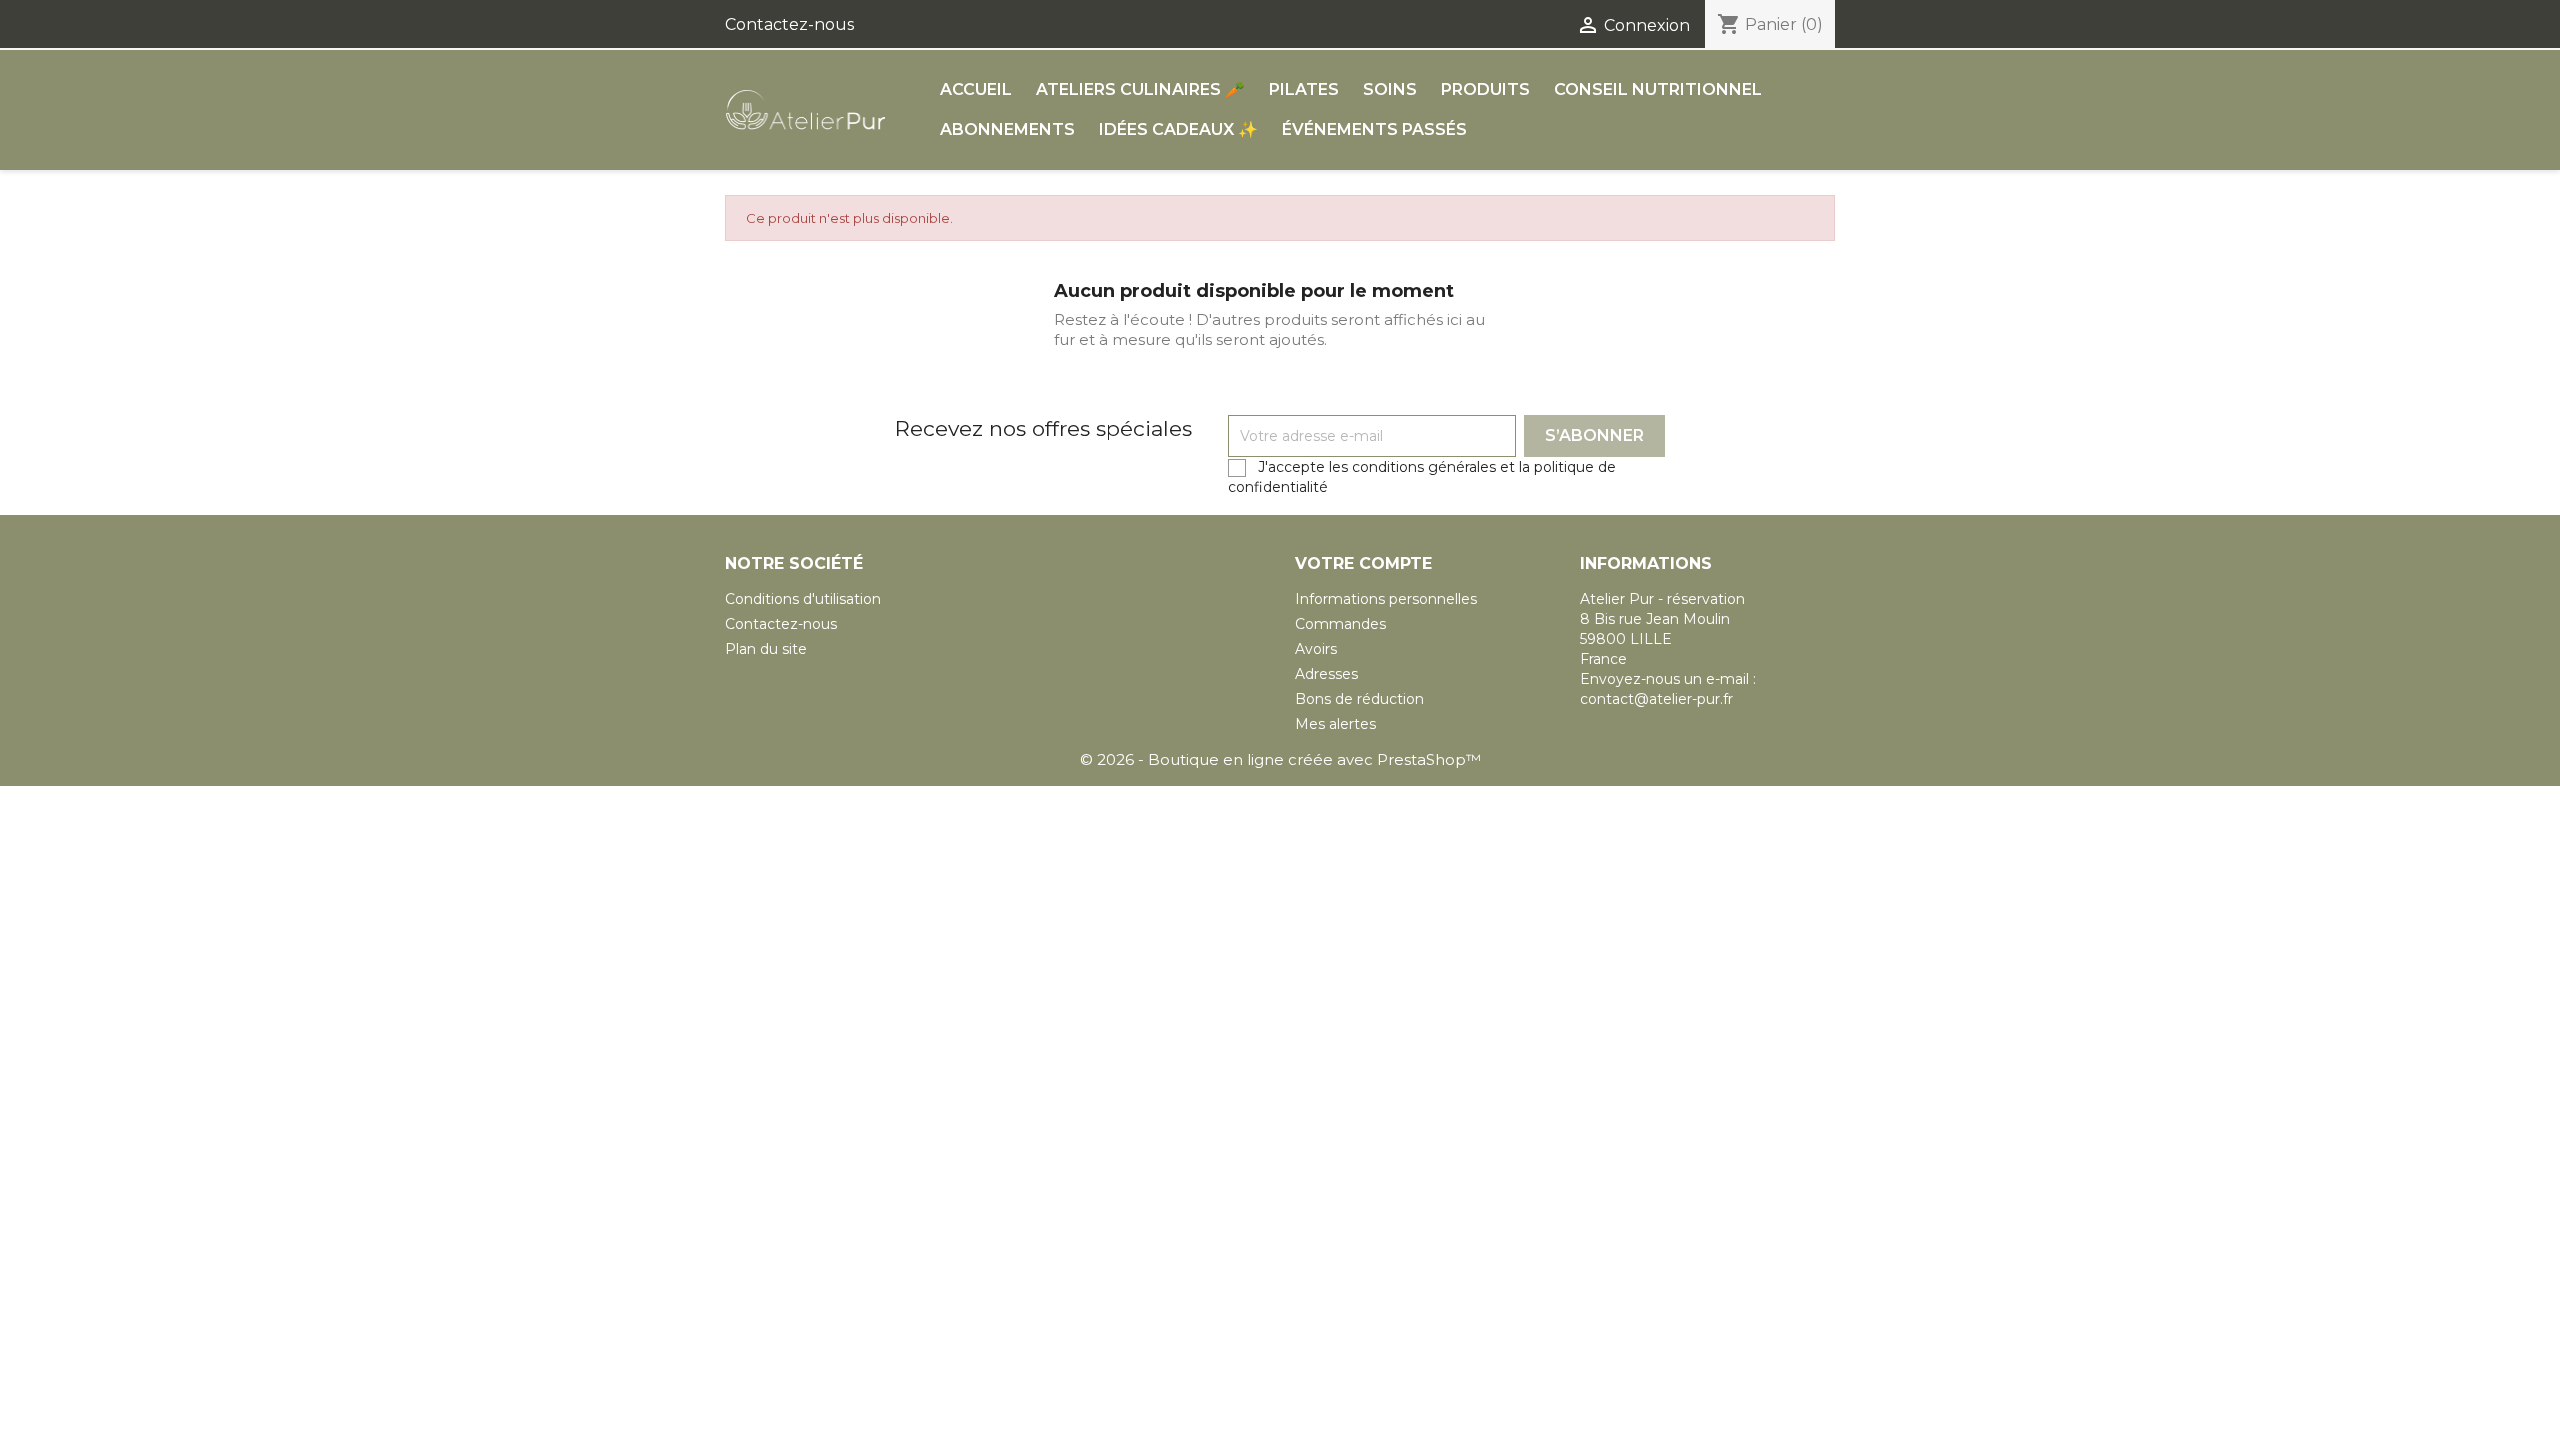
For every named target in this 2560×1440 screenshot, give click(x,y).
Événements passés (1374, 129)
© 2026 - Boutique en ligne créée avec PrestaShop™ (1280, 759)
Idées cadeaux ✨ (1178, 129)
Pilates (1304, 89)
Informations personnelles (1386, 599)
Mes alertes (1335, 724)
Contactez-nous (789, 24)
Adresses (1326, 674)
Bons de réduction (1359, 699)
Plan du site (766, 649)
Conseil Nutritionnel (1658, 89)
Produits (1485, 89)
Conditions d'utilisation (803, 599)
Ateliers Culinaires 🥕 (1140, 89)
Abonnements (1007, 129)
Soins (1390, 89)
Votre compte (1363, 563)
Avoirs (1316, 649)
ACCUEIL (976, 89)
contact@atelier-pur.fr (1656, 699)
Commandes (1340, 624)
